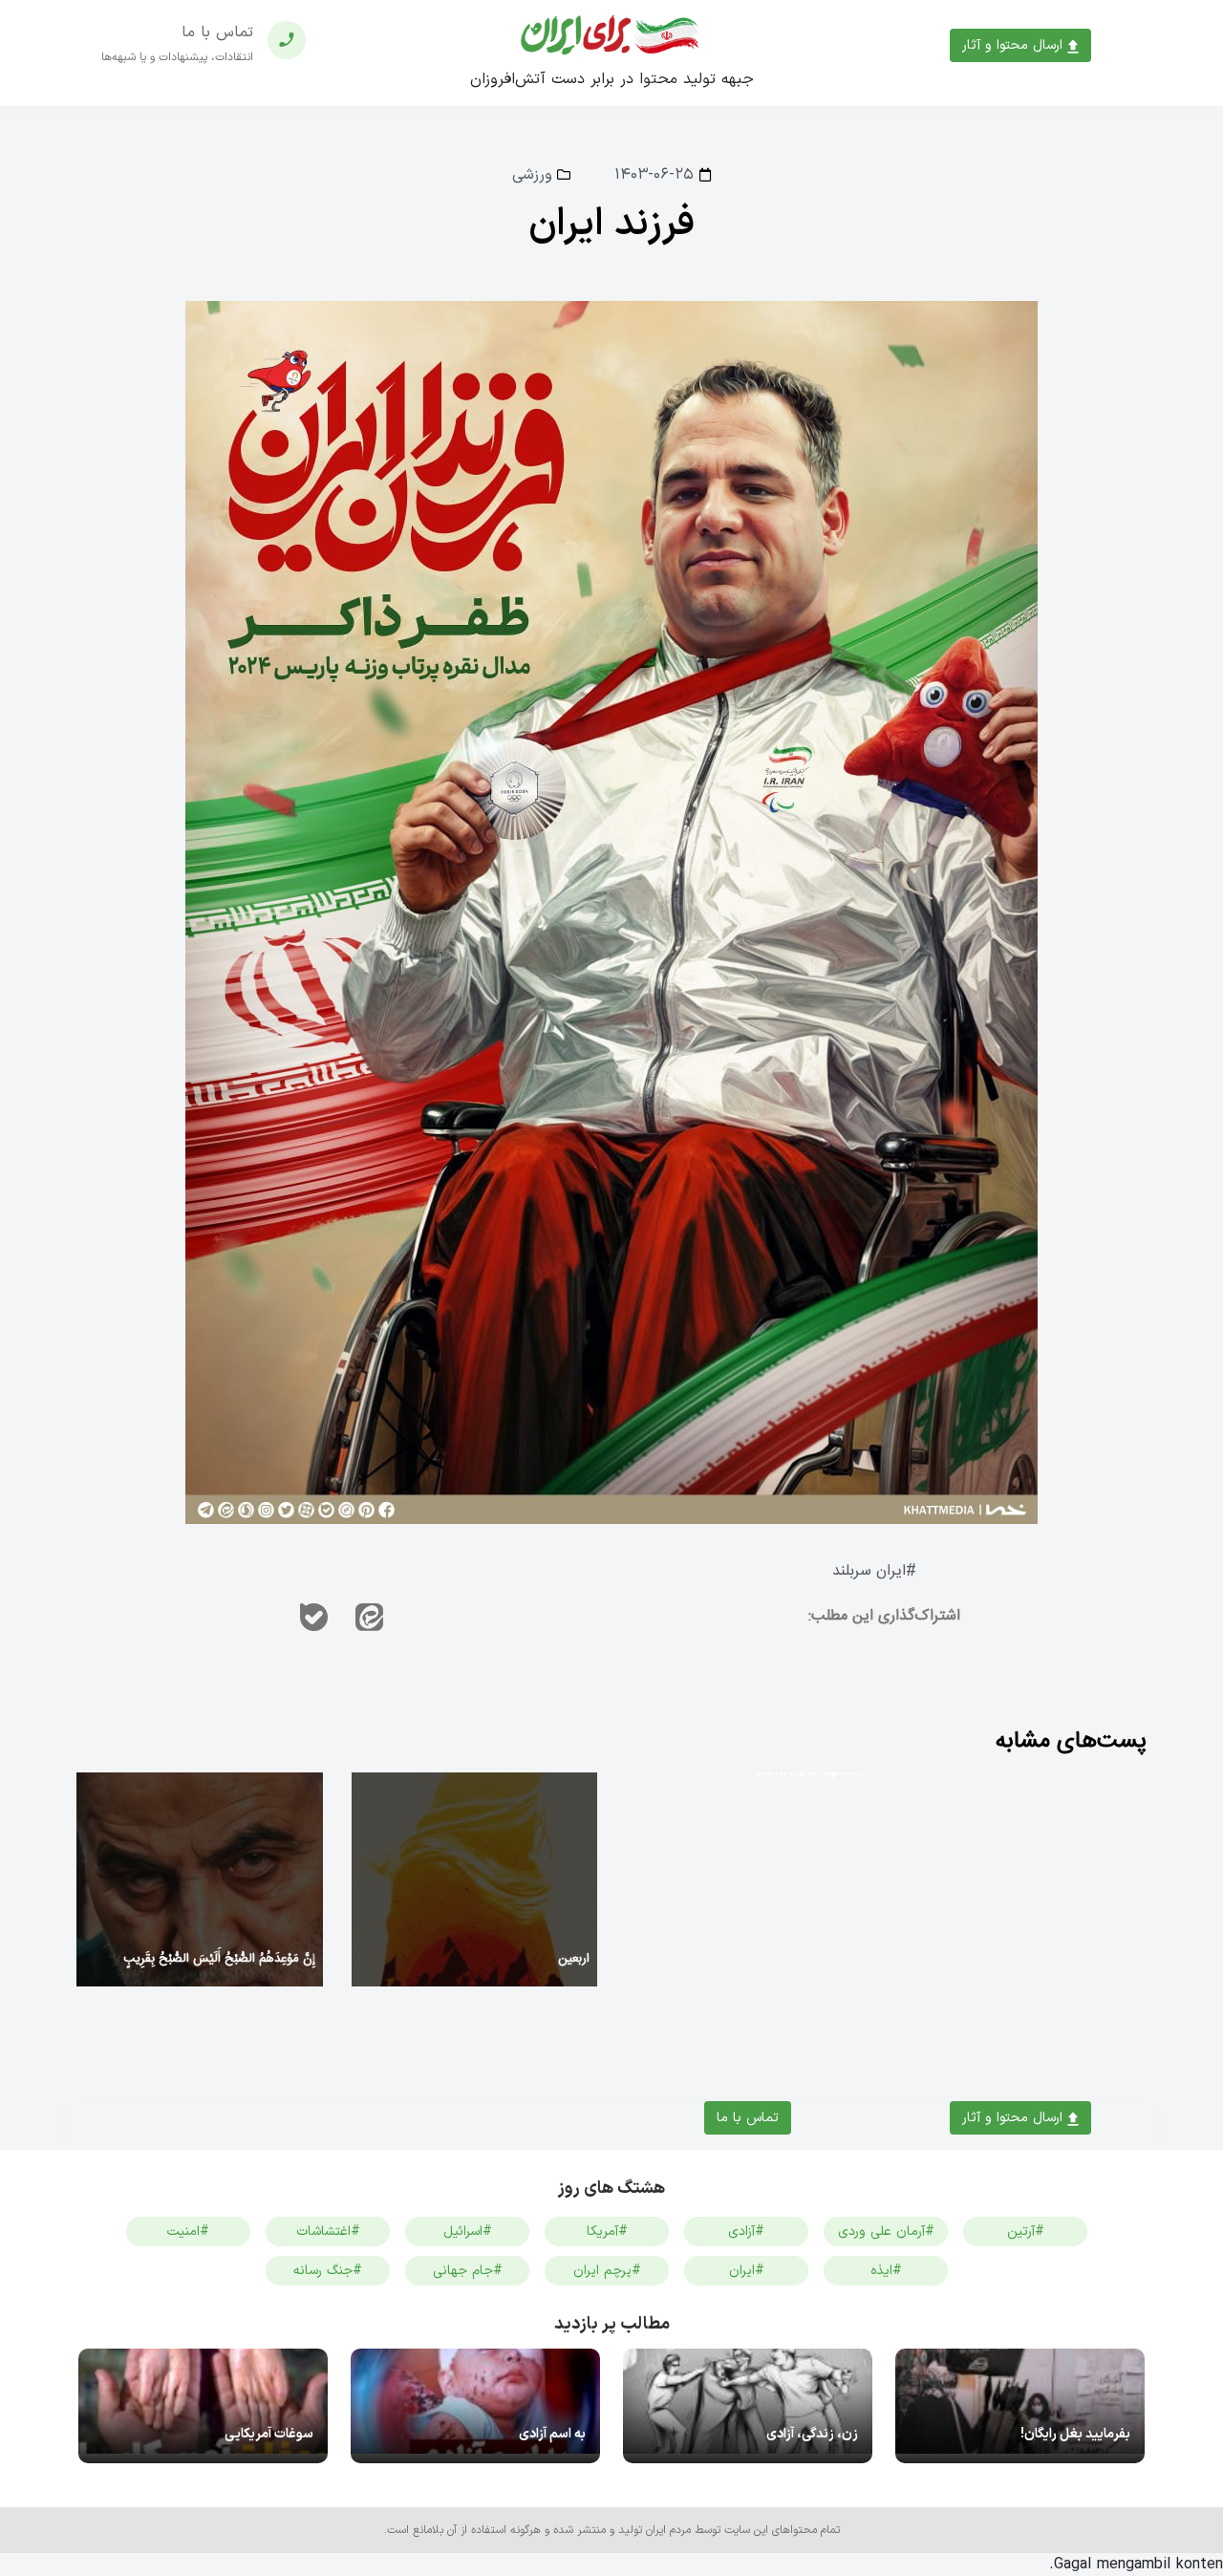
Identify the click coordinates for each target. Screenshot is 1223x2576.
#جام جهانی (468, 2271)
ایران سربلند (869, 1571)
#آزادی (746, 2232)
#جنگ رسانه (328, 2271)
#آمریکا (607, 2232)
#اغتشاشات (328, 2232)
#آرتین (1026, 2232)
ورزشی (532, 175)
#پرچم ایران (607, 2271)
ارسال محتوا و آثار (1015, 45)
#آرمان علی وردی (886, 2232)
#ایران (747, 2271)
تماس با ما (748, 2118)
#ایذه (886, 2271)
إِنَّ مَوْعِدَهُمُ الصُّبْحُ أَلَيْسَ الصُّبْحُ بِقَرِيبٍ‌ (219, 1959)
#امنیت (188, 2232)
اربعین (574, 1959)
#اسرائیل (468, 2232)
